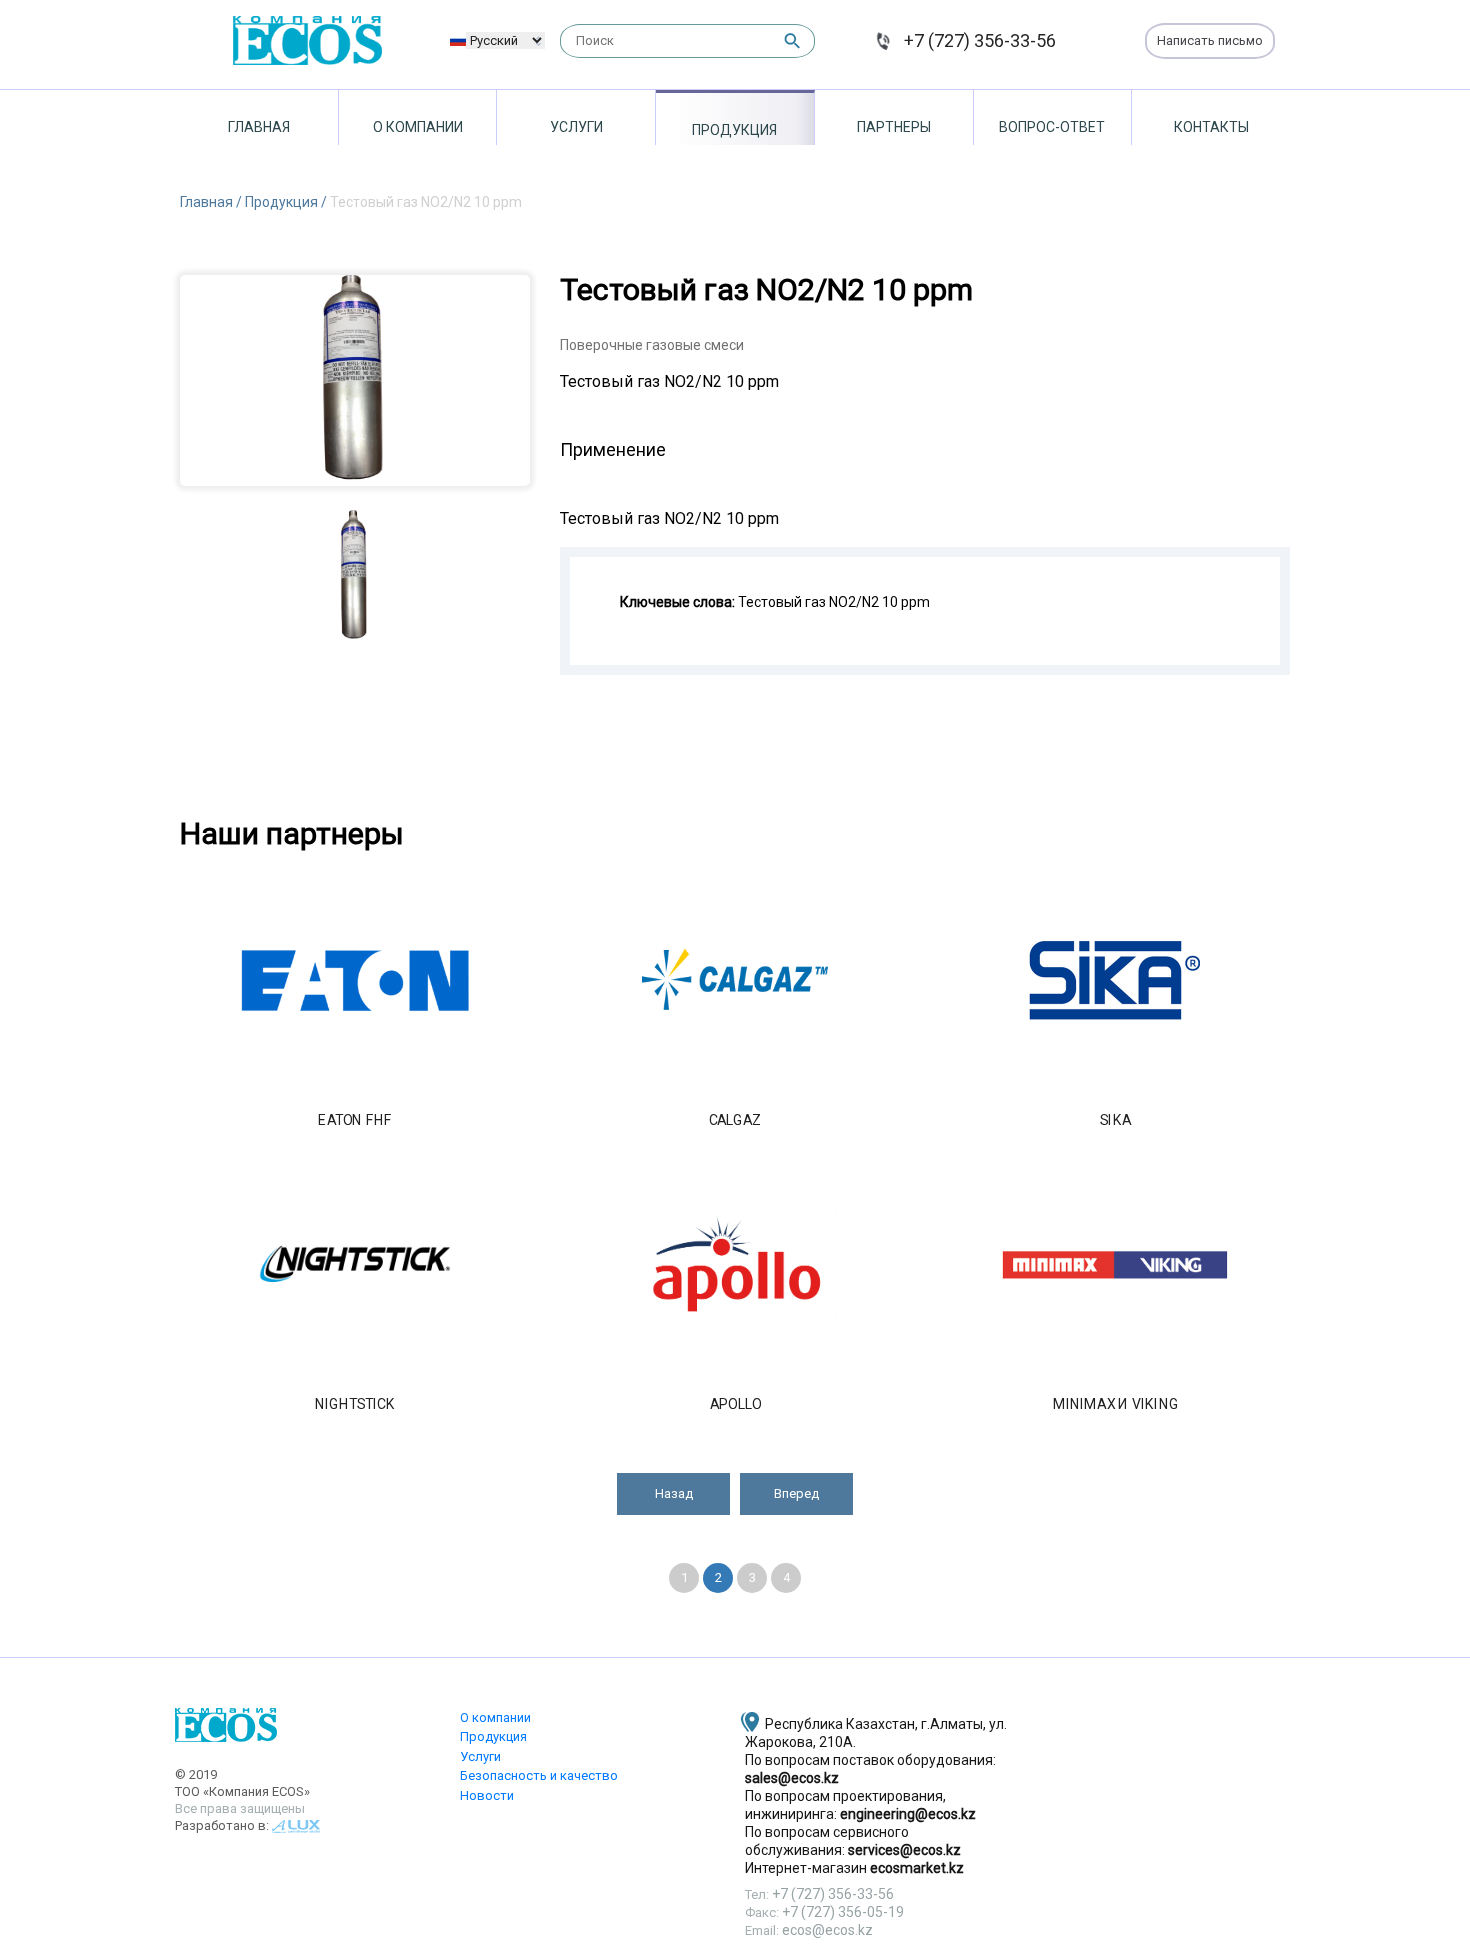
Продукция (734, 130)
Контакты (1211, 127)
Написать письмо (1210, 40)
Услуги (576, 127)
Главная (259, 127)
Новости (487, 1795)
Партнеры (894, 127)
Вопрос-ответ (1052, 127)
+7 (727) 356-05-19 (843, 1912)
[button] (673, 1494)
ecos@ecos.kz (827, 1930)
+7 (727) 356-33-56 (980, 40)
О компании (418, 127)
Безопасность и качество (539, 1775)
